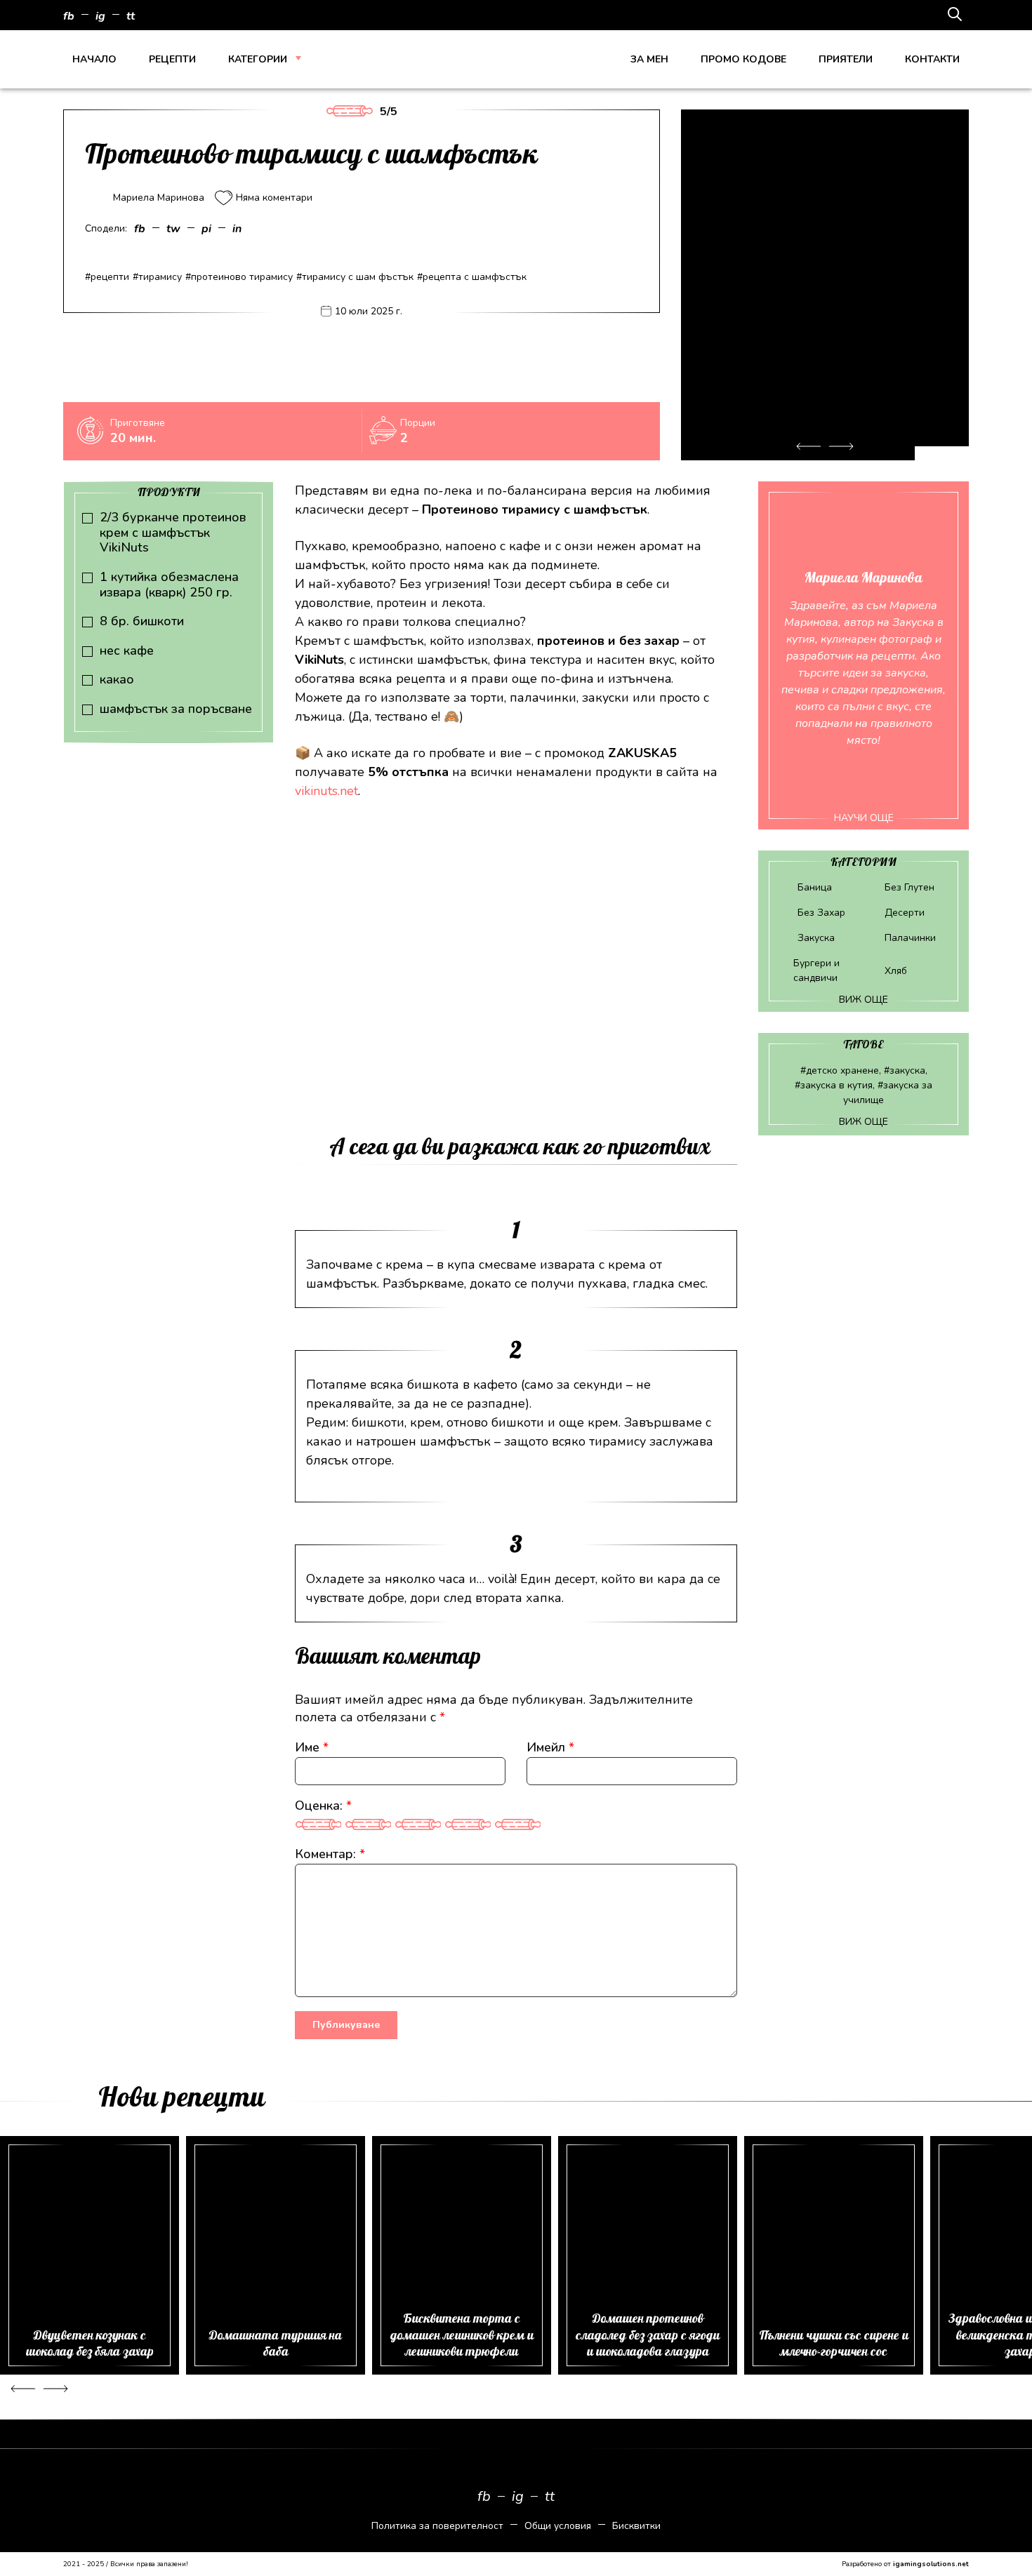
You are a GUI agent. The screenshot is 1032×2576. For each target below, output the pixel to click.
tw (173, 229)
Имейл (550, 1747)
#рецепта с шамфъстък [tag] (472, 277)
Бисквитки (636, 2526)
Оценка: (323, 1806)
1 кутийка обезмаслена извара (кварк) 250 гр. (169, 585)
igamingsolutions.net (931, 2564)
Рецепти (172, 59)
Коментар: (330, 1854)
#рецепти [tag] (107, 277)
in (237, 229)
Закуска (816, 938)
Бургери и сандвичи (816, 970)
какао (117, 680)
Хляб (896, 971)
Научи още (864, 818)
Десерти (905, 913)
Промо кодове (743, 59)
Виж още (864, 1000)
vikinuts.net (326, 791)
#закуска (905, 1070)
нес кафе (127, 651)
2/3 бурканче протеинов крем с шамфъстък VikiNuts (173, 533)
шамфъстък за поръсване (176, 709)
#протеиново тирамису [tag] (239, 277)
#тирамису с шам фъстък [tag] (355, 277)
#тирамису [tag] (157, 277)
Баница (815, 887)
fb (69, 16)
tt (131, 16)
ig (100, 16)
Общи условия (558, 2526)
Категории (258, 59)
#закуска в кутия (834, 1085)
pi (206, 229)
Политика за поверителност (437, 2526)
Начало (94, 59)
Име (312, 1747)
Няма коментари (274, 198)
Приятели (846, 59)
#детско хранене (840, 1070)
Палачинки (910, 938)
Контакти (932, 59)
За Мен (649, 59)
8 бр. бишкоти (142, 622)
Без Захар (821, 913)
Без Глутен (909, 887)
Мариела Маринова (159, 198)
